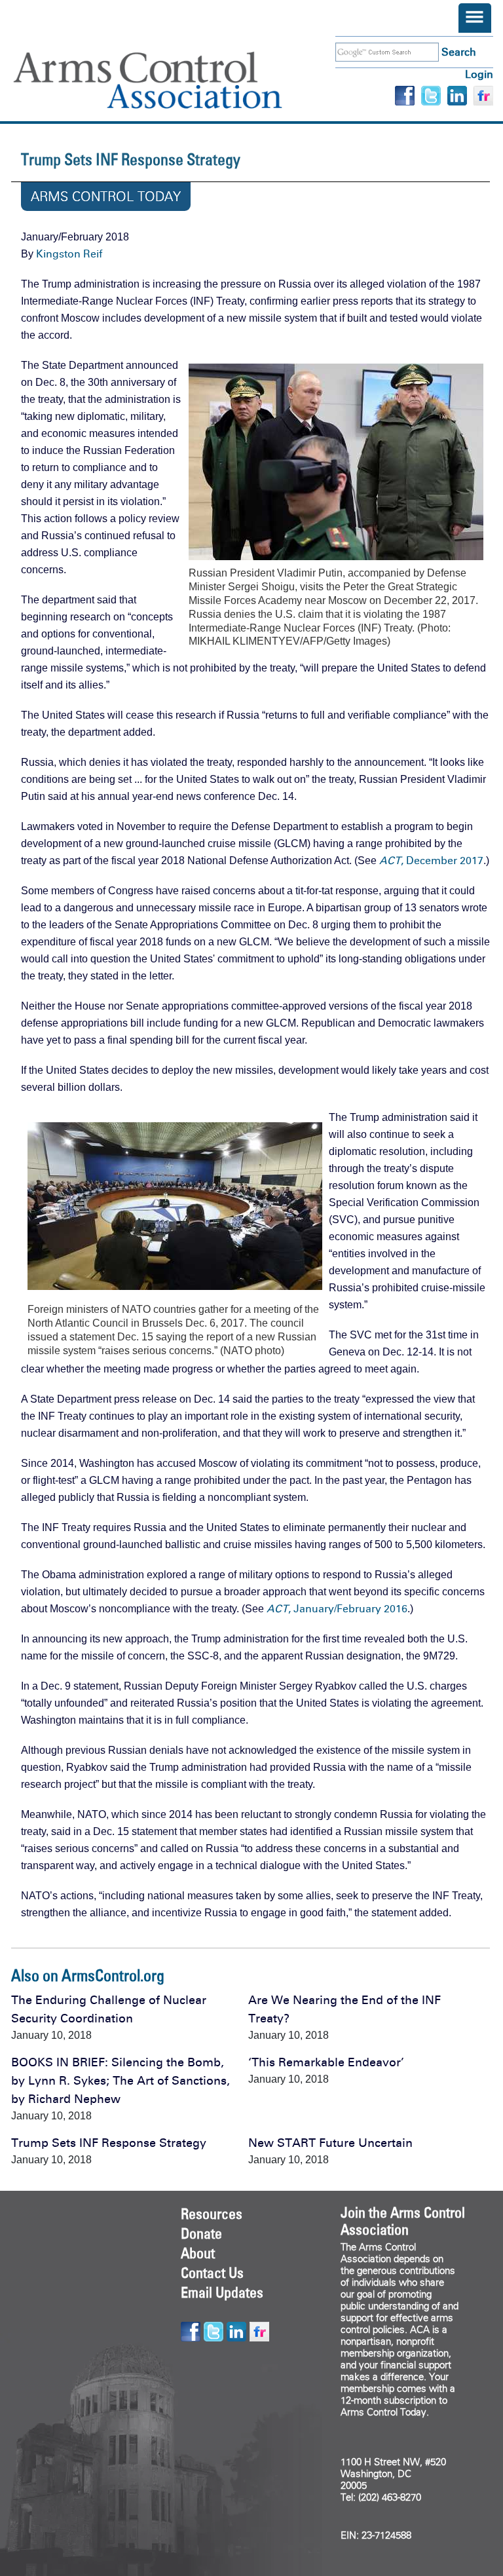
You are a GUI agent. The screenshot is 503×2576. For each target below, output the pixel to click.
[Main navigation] (475, 18)
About (198, 2253)
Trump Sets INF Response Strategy (109, 2143)
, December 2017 (431, 861)
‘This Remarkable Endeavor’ (326, 2062)
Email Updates (222, 2292)
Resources (212, 2214)
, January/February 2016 (337, 1609)
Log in (479, 74)
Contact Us (212, 2273)
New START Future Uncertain (330, 2143)
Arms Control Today (106, 197)
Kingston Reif (69, 254)
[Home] (167, 80)
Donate (201, 2233)
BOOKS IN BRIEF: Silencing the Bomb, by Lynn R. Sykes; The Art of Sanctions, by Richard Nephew (121, 2081)
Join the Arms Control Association (403, 2221)
